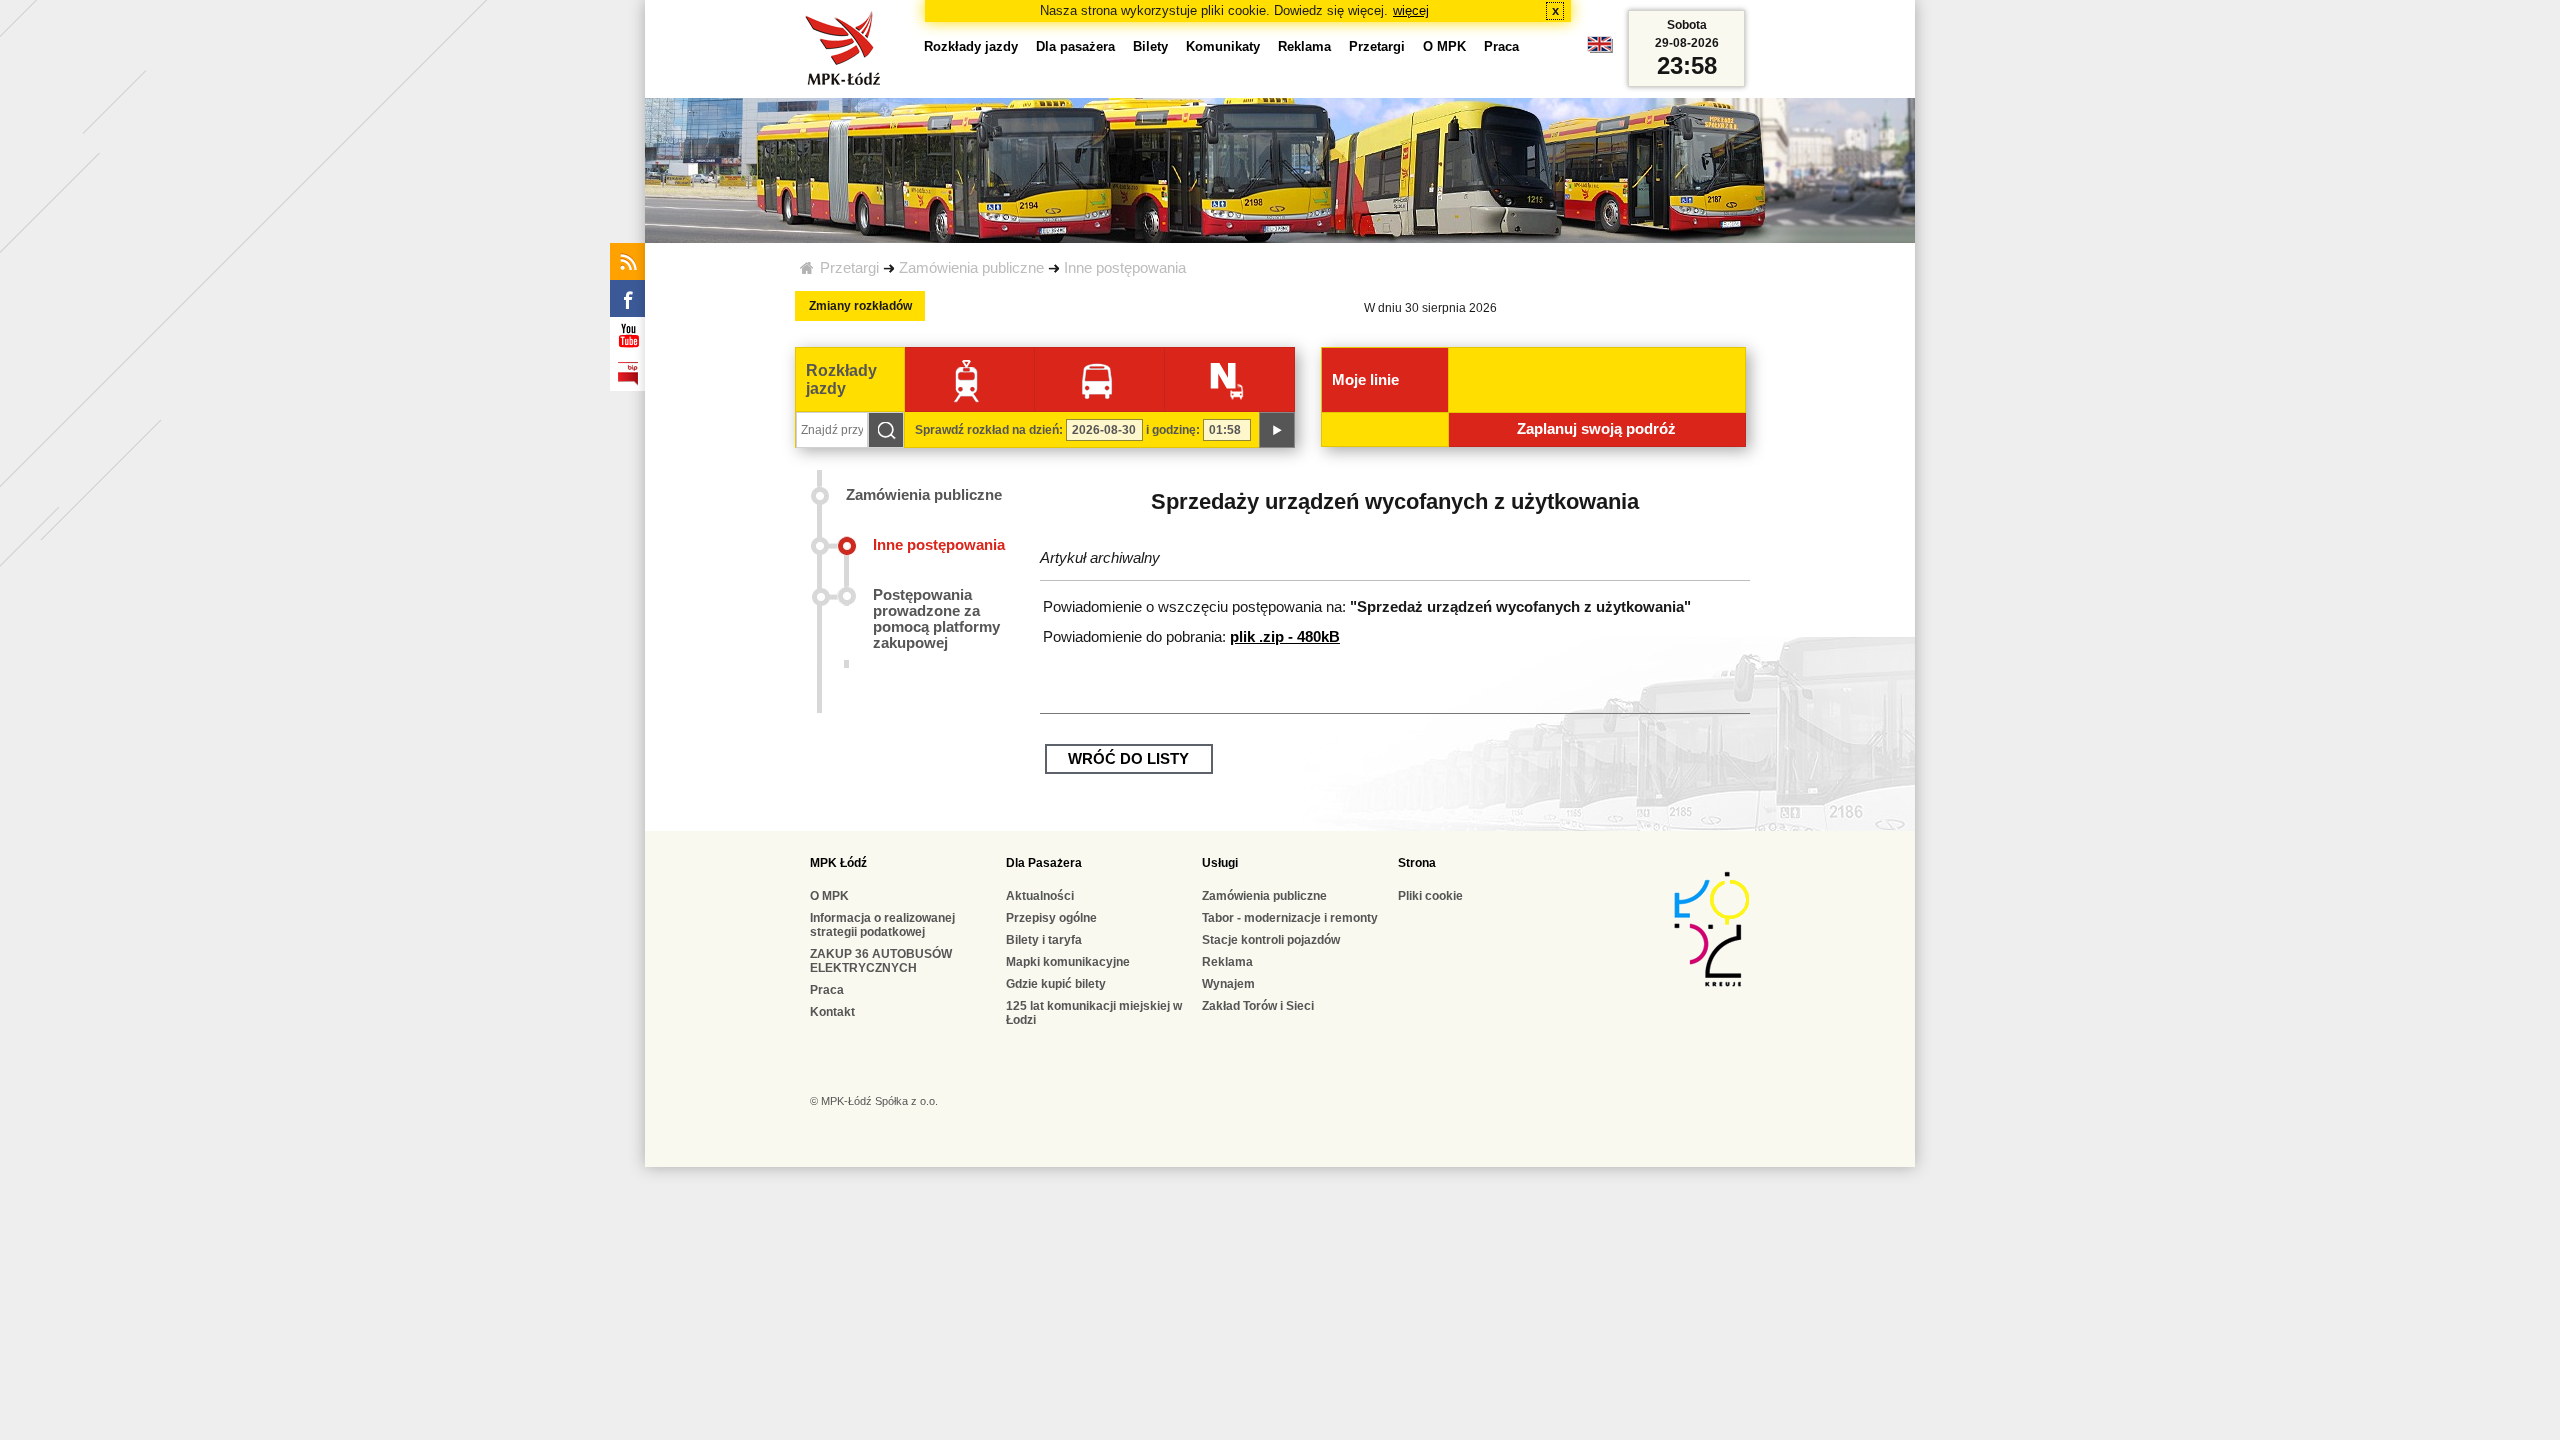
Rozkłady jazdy (971, 46)
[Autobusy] (1096, 379)
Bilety (1150, 46)
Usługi (1220, 863)
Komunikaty (1223, 46)
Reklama (1304, 46)
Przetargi (849, 268)
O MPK (1444, 46)
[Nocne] (1226, 379)
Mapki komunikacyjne (1068, 962)
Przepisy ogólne (1051, 918)
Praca (1501, 46)
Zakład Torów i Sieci (1258, 1006)
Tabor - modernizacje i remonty (1290, 918)
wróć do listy (1128, 759)
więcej (1411, 10)
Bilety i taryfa (1044, 940)
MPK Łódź (838, 863)
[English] (1600, 49)
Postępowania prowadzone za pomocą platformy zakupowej (936, 619)
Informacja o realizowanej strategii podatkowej (882, 925)
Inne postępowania (1125, 268)
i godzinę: (1173, 430)
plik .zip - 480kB (1285, 637)
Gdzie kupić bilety (1056, 984)
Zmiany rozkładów (860, 306)
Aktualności (1040, 896)
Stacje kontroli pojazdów (1271, 940)
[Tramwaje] (966, 379)
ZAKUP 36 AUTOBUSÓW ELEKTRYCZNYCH (881, 961)
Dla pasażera (1075, 46)
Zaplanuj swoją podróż (1596, 429)
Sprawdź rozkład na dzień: (989, 430)
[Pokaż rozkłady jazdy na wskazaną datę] (1277, 430)
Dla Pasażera (1044, 863)
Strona (1417, 863)
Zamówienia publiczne (971, 268)
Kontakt (832, 1012)
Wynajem (1228, 984)
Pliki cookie (1430, 896)
